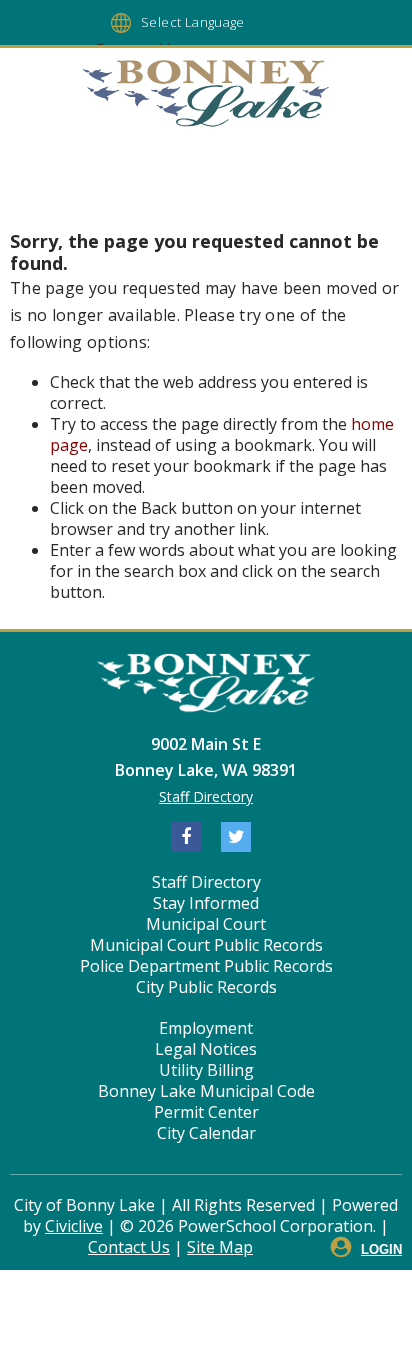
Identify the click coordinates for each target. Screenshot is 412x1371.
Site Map (220, 1247)
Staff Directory (206, 796)
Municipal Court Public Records (206, 945)
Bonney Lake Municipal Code (206, 1091)
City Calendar (206, 1133)
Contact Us (129, 1247)
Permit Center (206, 1112)
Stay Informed (206, 903)
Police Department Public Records (206, 966)
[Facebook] (186, 837)
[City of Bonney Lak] (206, 685)
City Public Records (206, 987)
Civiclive (74, 1226)
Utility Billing (206, 1070)
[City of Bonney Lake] (206, 96)
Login (381, 1249)
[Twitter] (236, 837)
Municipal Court (206, 924)
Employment (206, 1028)
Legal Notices (206, 1049)
